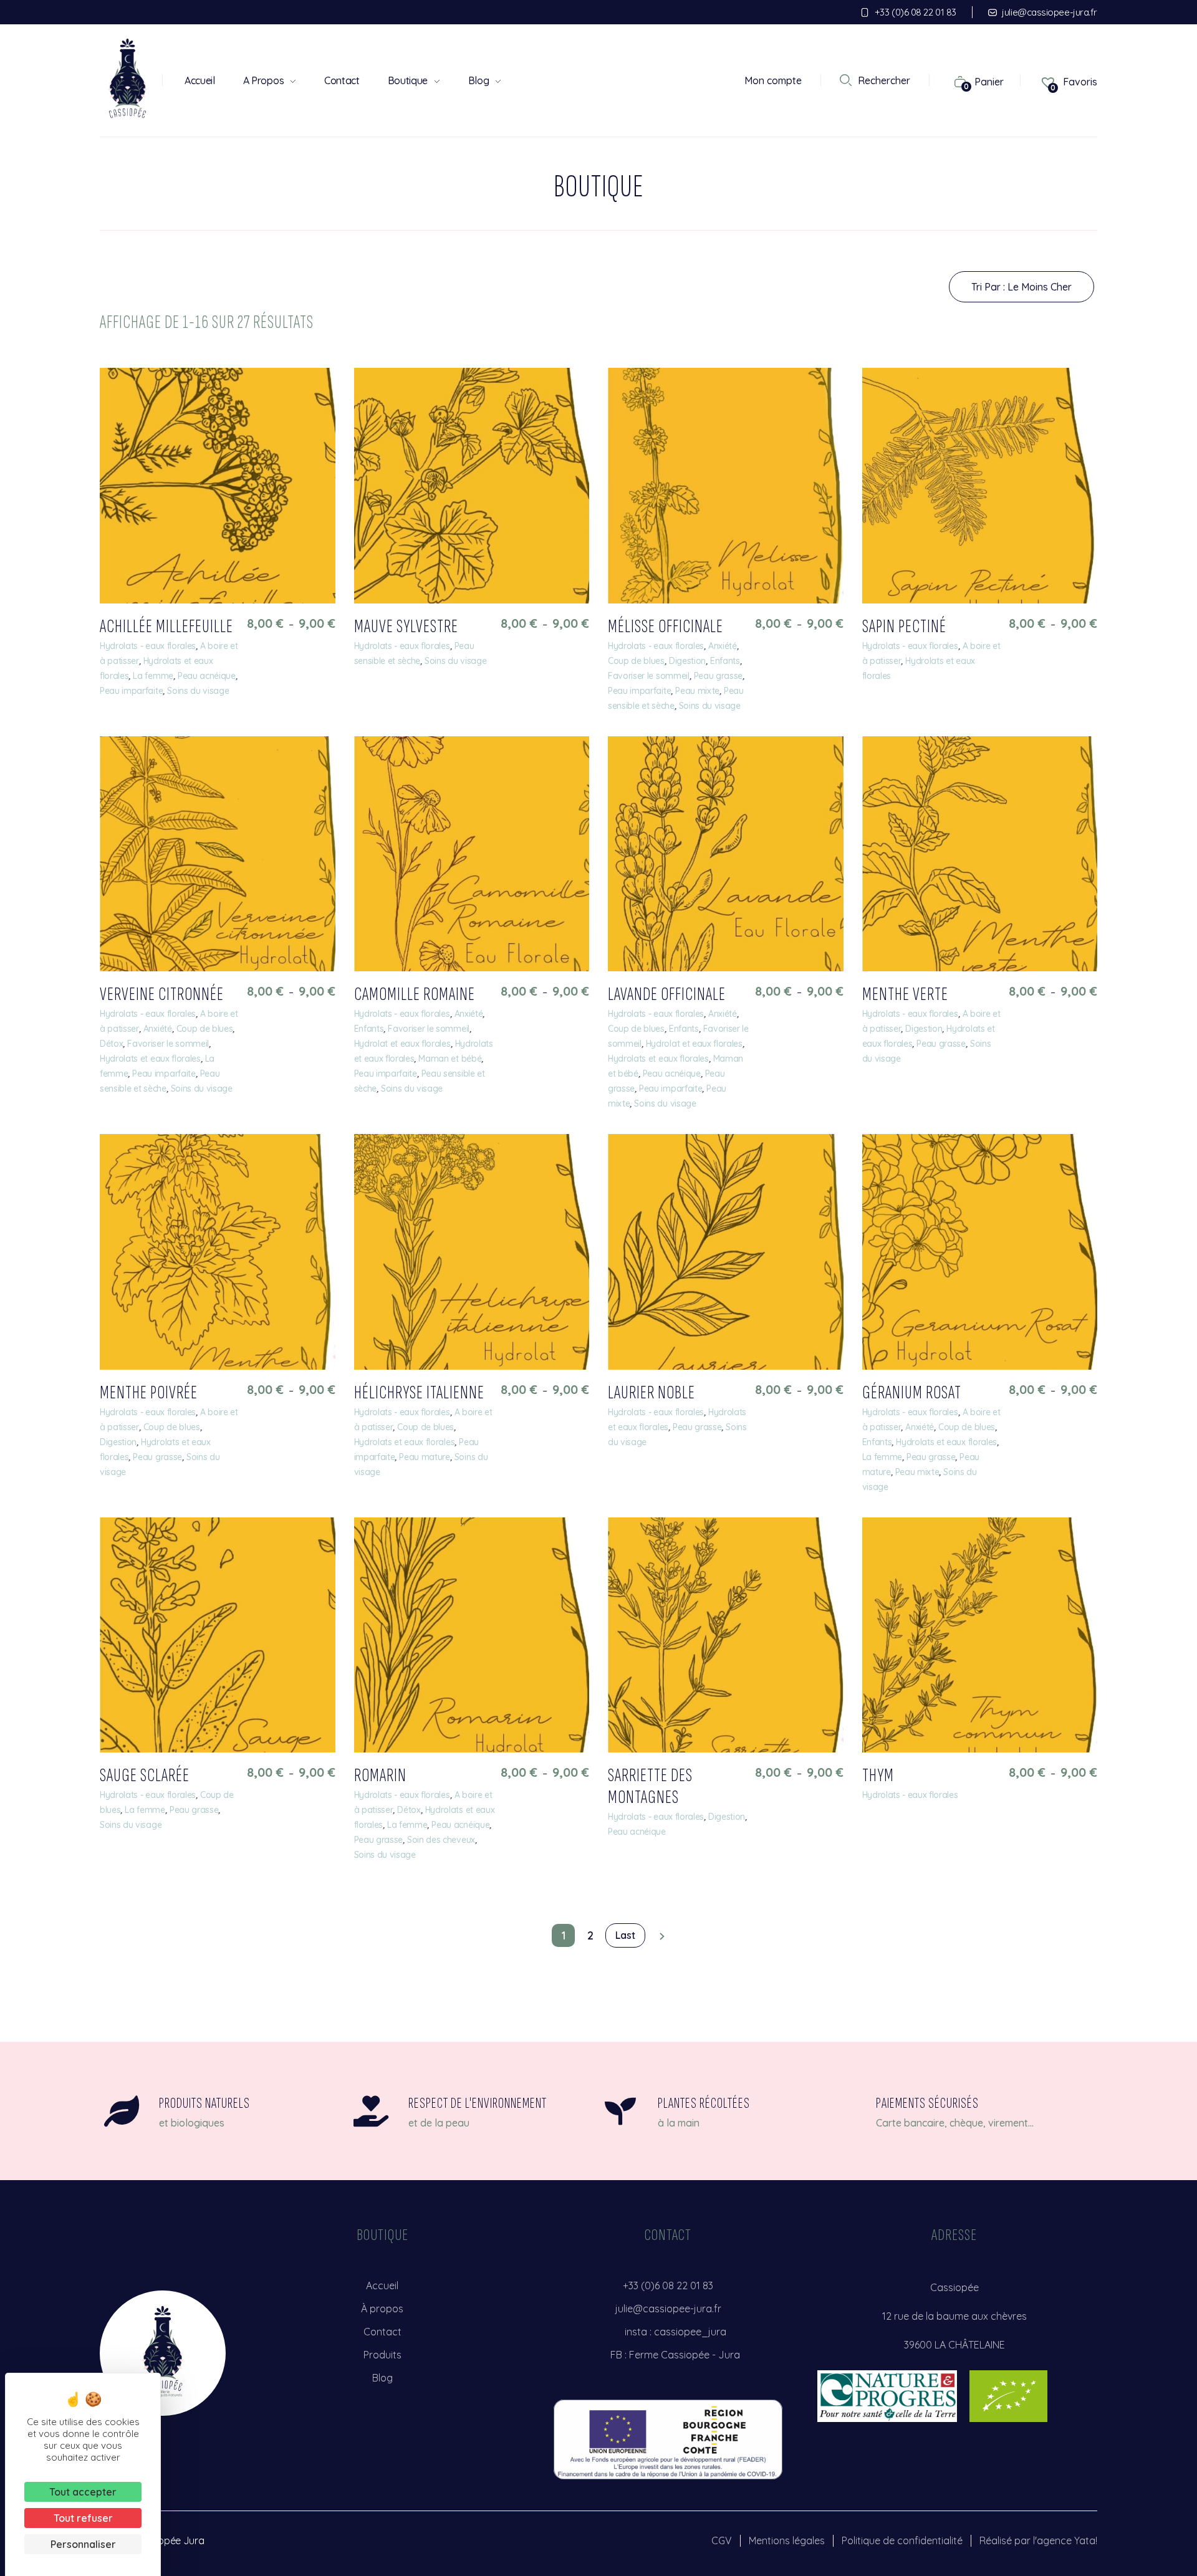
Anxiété (723, 646)
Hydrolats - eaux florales (148, 646)
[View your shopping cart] (954, 81)
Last (625, 1935)
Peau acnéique (207, 676)
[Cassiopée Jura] (128, 78)
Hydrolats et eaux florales (150, 1059)
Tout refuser (83, 2518)
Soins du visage (198, 691)
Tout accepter (83, 2492)
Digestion (687, 661)
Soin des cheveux (441, 1840)
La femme (153, 676)
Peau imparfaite (131, 691)
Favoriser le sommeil (649, 676)
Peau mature (424, 1457)
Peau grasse (718, 676)
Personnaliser (83, 2544)
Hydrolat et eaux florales (402, 1044)
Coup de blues (636, 661)
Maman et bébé (450, 1059)
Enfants (725, 661)
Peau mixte (697, 691)
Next (659, 1936)
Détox (111, 1044)
